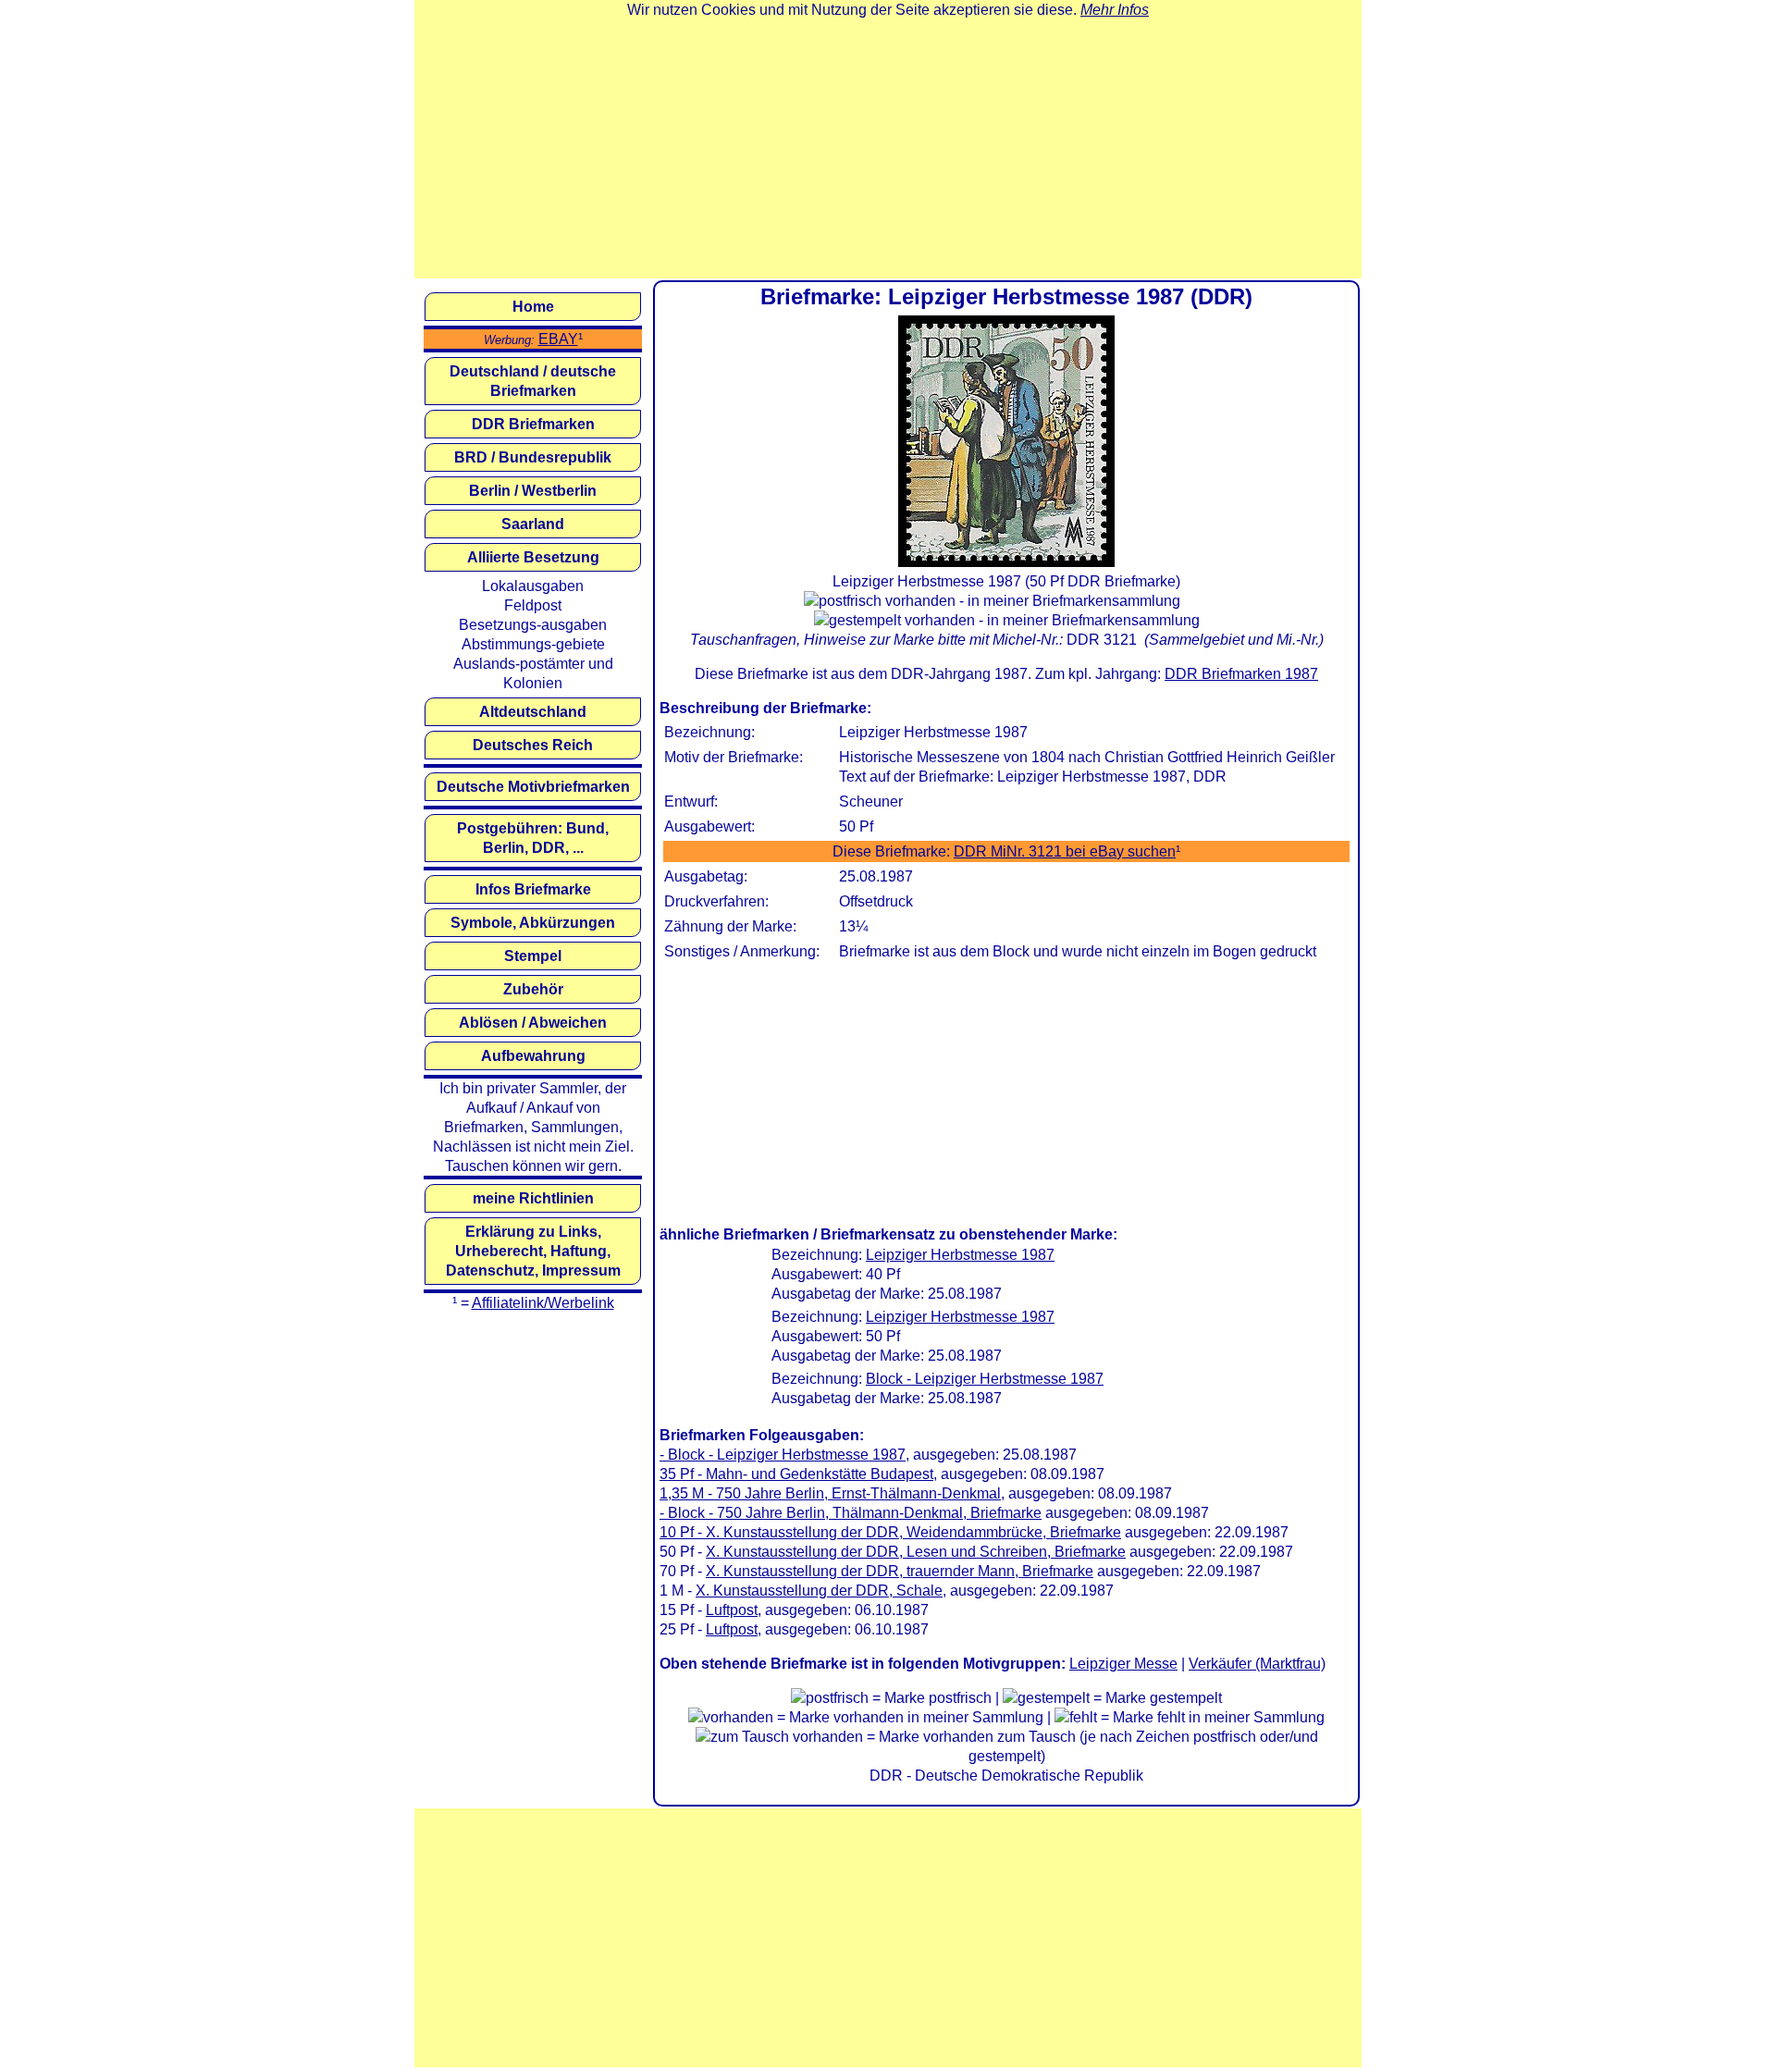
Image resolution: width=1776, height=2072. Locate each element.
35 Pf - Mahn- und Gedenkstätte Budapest (796, 1474)
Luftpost (732, 1610)
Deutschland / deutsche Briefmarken (533, 381)
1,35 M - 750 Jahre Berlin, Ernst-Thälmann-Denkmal (830, 1493)
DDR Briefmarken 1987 (1241, 674)
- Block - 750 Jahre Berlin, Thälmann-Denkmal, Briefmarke (851, 1513)
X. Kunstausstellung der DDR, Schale (819, 1591)
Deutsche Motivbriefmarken (533, 787)
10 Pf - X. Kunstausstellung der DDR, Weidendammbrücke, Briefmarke (890, 1532)
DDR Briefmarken (533, 424)
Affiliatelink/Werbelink (543, 1303)
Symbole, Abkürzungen (533, 923)
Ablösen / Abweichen (533, 1023)
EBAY (558, 339)
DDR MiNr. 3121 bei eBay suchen (1065, 851)
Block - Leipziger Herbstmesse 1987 (985, 1379)
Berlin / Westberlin (533, 491)
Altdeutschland (533, 712)
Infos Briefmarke (533, 889)
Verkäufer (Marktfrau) (1257, 1664)
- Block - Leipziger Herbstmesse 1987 (783, 1455)
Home (533, 307)
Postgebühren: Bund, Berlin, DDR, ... (533, 838)
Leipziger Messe (1123, 1664)
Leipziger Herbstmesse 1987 (960, 1255)
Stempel (533, 956)
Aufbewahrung (533, 1056)
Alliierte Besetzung (533, 557)
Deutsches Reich (533, 745)
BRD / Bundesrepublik (533, 457)
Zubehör (533, 989)
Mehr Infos (1115, 10)
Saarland (533, 524)
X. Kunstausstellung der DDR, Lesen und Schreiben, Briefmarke (916, 1552)
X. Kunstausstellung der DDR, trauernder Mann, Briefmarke (900, 1571)
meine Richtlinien (533, 1198)
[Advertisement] (888, 149)
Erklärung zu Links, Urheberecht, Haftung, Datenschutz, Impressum (533, 1251)
